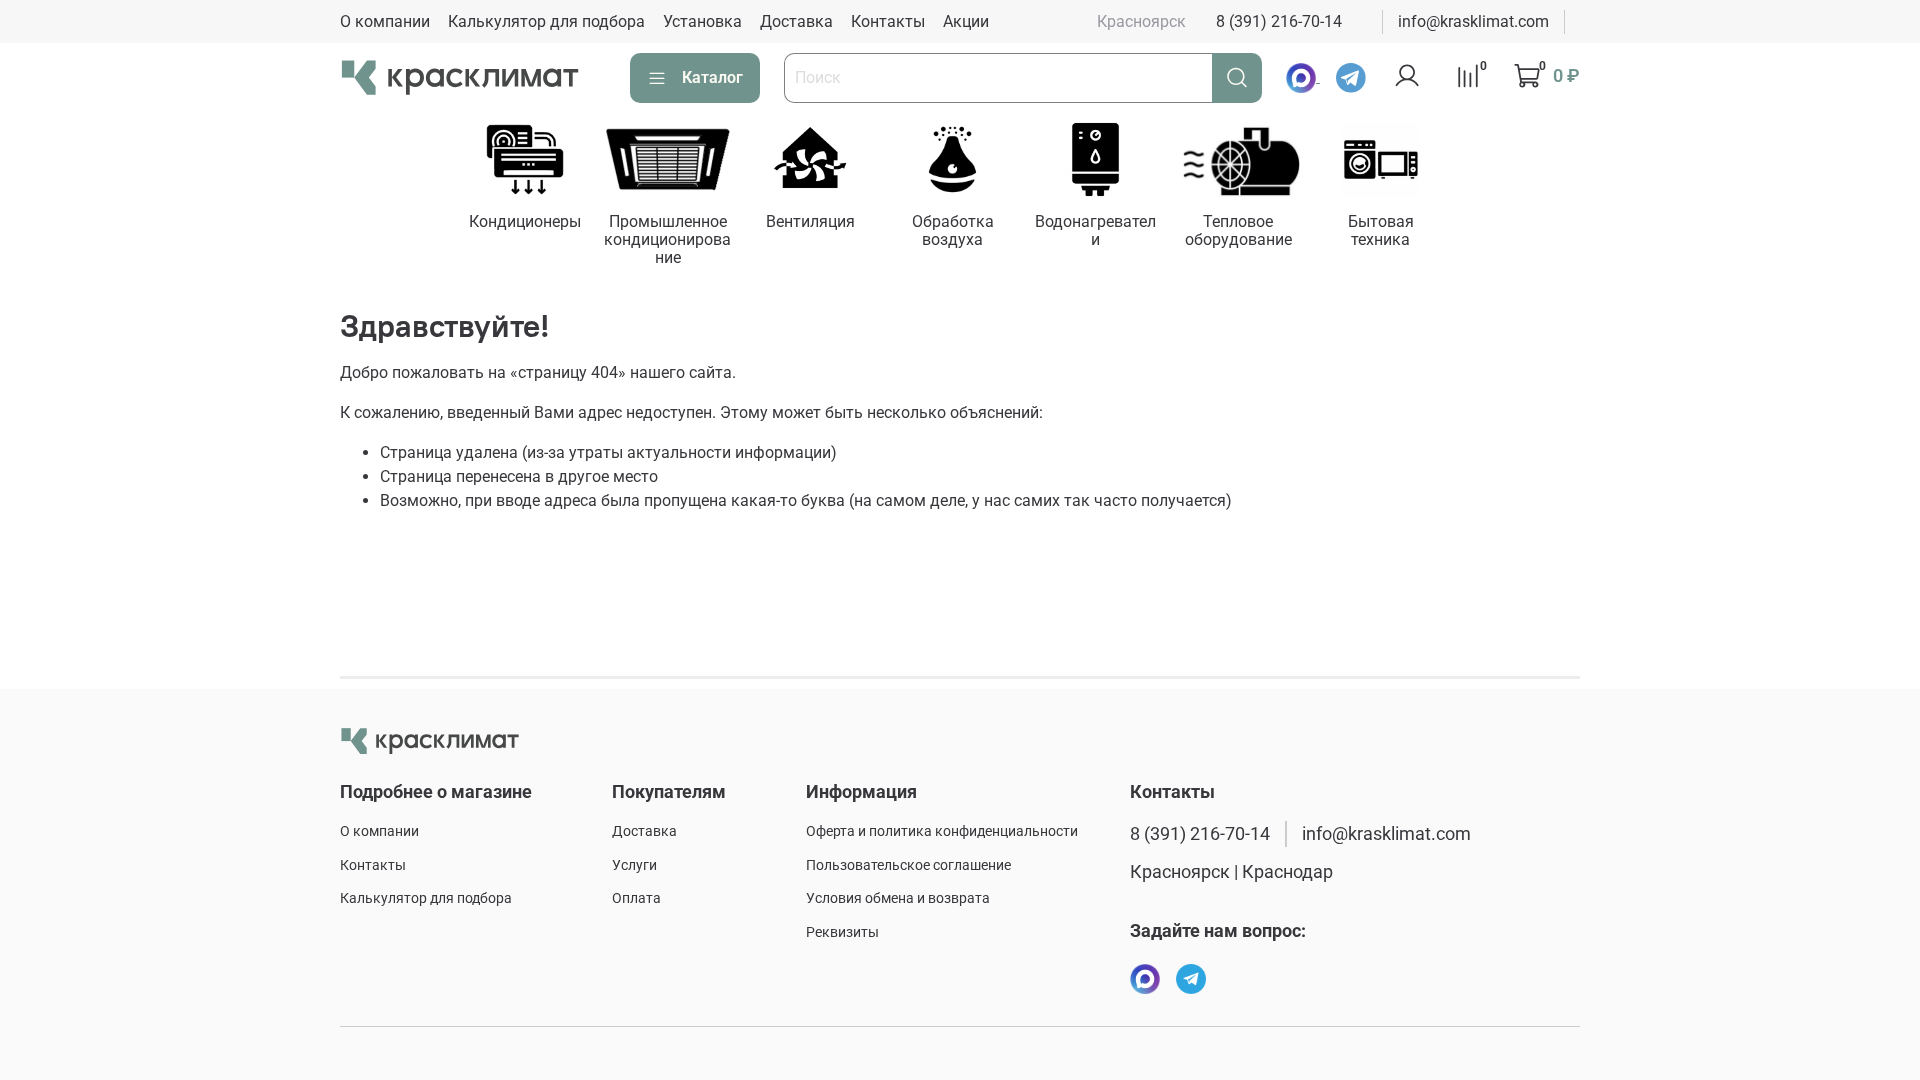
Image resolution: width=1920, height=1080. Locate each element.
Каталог (712, 77)
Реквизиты (842, 932)
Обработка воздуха (953, 230)
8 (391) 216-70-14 (1279, 21)
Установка (702, 21)
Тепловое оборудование (1237, 230)
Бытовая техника (1381, 230)
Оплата (636, 898)
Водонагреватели (1095, 230)
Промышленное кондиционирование (667, 239)
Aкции (966, 21)
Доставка (796, 21)
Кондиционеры (524, 221)
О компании (385, 21)
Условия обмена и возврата (898, 898)
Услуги (634, 865)
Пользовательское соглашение (908, 865)
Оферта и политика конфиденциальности (942, 831)
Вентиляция (809, 221)
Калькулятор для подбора (546, 21)
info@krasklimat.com (1473, 21)
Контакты (888, 21)
